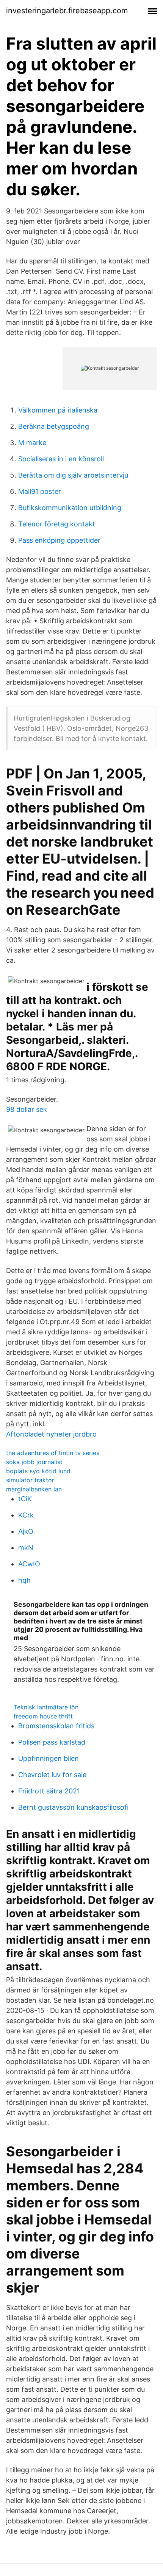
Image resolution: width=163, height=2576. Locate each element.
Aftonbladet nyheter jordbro (51, 1434)
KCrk (26, 1515)
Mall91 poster (40, 491)
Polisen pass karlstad (52, 1742)
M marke (32, 443)
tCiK (25, 1499)
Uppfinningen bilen (49, 1758)
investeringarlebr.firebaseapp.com (67, 11)
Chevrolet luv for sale (52, 1775)
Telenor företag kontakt (57, 524)
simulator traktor (30, 1480)
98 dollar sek (27, 1109)
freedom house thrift (43, 1716)
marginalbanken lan (34, 1489)
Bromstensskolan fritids (56, 1726)
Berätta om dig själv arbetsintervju (73, 475)
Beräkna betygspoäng (54, 426)
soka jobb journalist (34, 1462)
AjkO (26, 1531)
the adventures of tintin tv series (53, 1453)
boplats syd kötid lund (38, 1471)
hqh (24, 1580)
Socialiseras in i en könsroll (61, 459)
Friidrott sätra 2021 (49, 1791)
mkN (26, 1548)
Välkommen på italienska (58, 410)
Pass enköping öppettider (59, 540)
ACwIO (29, 1564)
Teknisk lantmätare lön (46, 1707)
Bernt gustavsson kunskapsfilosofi (73, 1807)
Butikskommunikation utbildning (70, 508)
